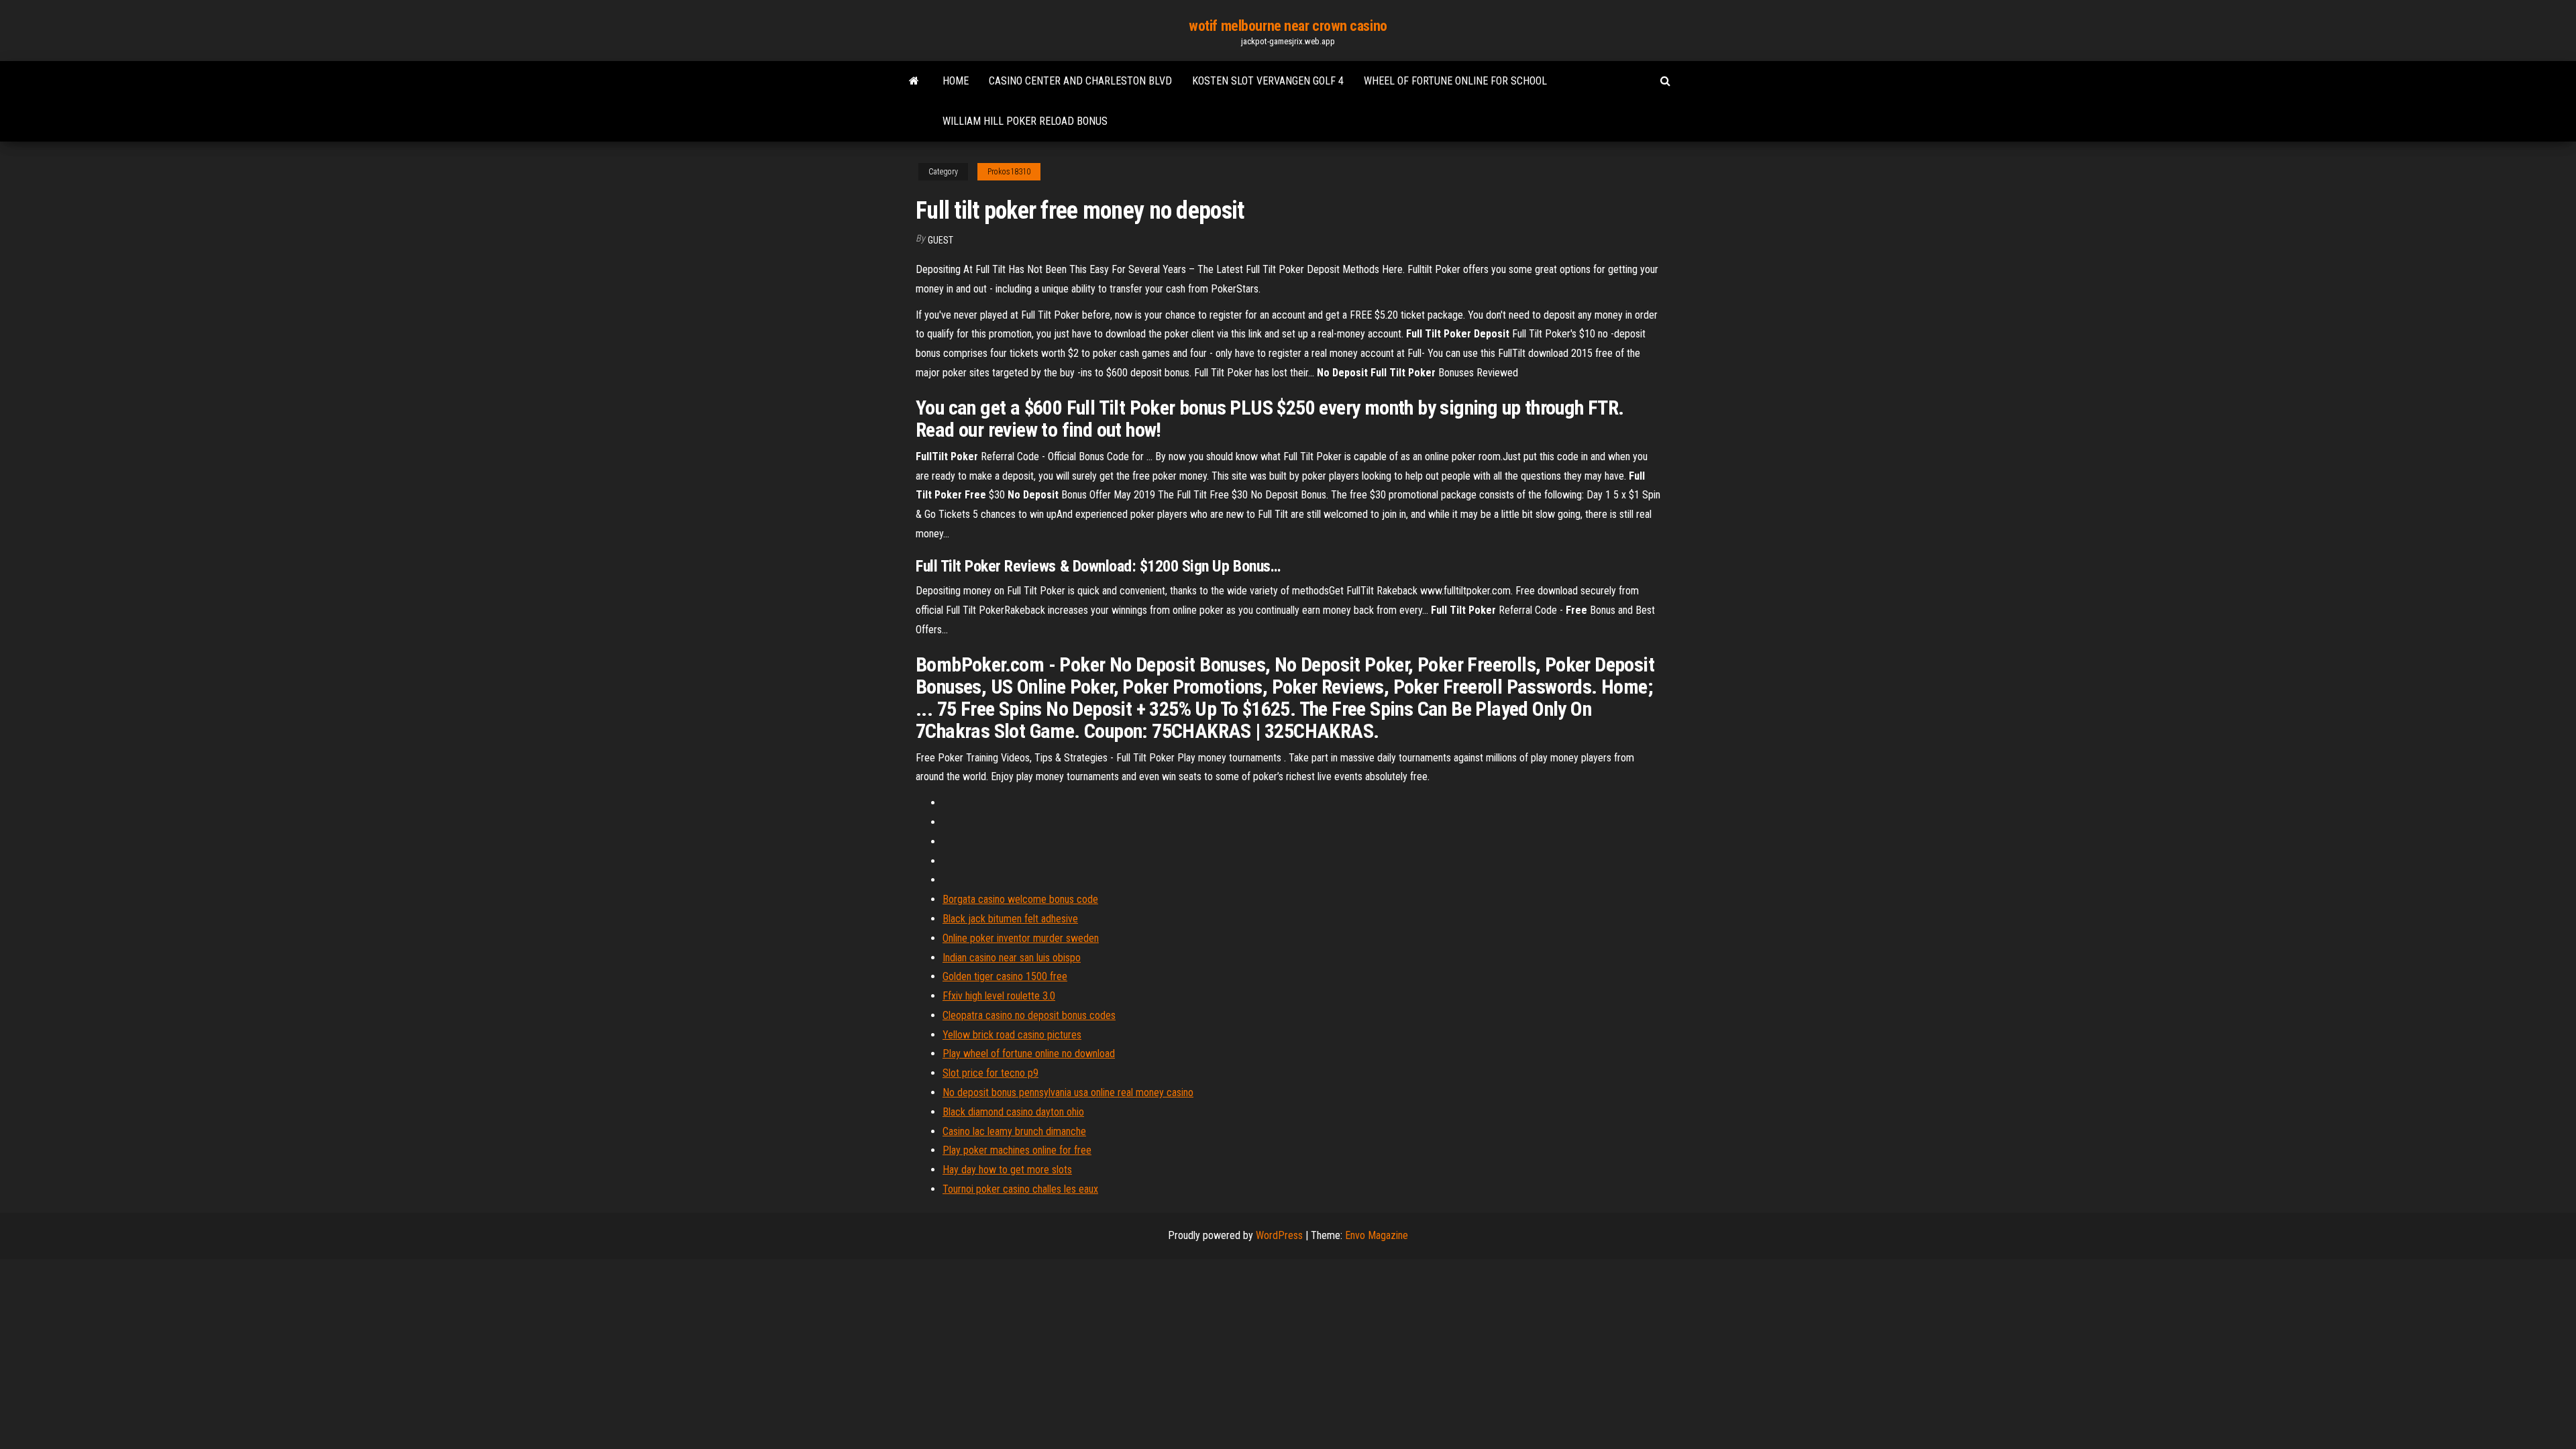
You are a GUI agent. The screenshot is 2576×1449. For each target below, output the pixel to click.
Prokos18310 (1009, 172)
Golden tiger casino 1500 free (1005, 976)
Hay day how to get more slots (1007, 1170)
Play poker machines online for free (1017, 1150)
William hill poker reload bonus (1025, 121)
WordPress (1279, 1235)
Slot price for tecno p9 (990, 1073)
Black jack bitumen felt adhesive (1010, 919)
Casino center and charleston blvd (1080, 81)
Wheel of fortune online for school (1455, 81)
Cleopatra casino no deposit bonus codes (1029, 1015)
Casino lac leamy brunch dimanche (1014, 1131)
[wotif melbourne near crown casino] (914, 81)
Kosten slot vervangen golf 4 (1268, 81)
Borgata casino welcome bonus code (1020, 899)
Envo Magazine (1377, 1235)
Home (956, 81)
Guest (941, 240)
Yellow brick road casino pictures (1012, 1035)
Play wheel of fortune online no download (1029, 1054)
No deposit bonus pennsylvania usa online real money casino (1068, 1092)
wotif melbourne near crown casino (1288, 26)
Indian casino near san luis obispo (1012, 958)
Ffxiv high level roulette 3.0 (999, 996)
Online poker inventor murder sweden (1021, 938)
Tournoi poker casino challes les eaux (1020, 1189)
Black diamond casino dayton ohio (1013, 1112)
